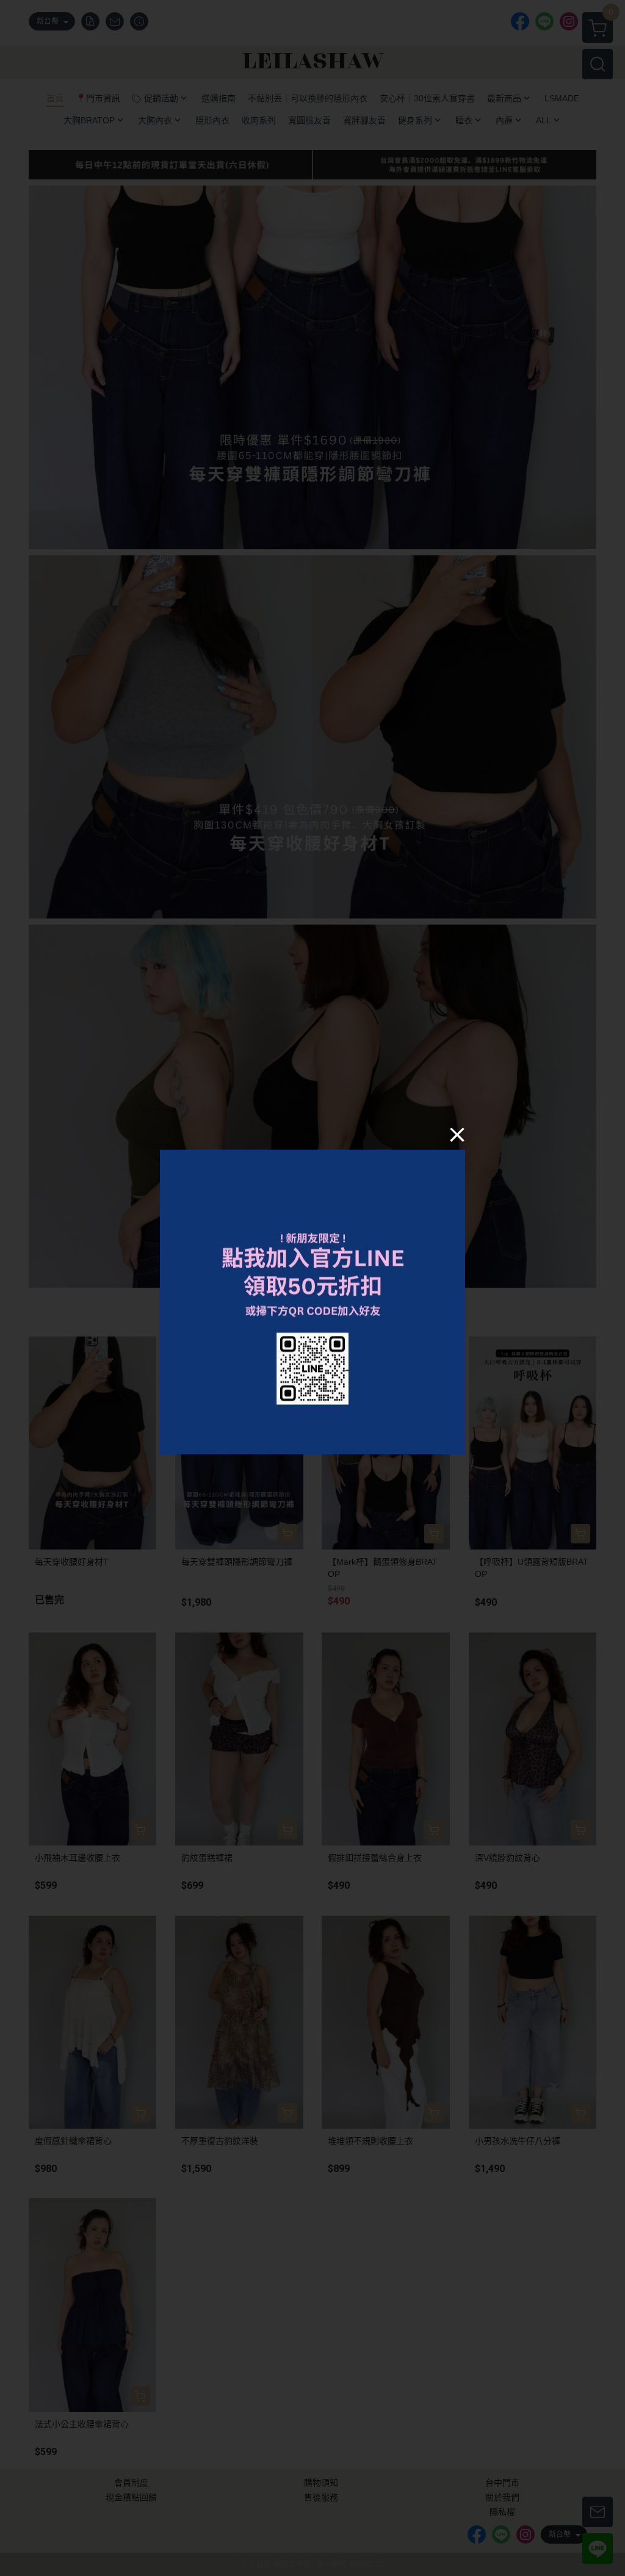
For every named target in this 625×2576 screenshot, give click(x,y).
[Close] (457, 1134)
